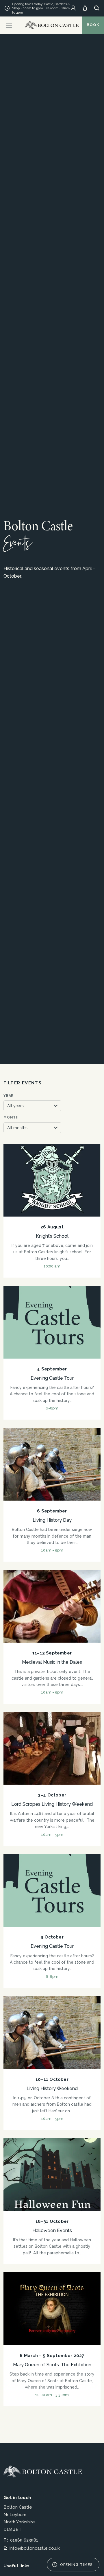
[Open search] (97, 8)
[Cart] (85, 8)
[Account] (73, 8)
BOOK (93, 25)
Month (11, 1117)
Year (9, 1096)
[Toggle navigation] (9, 25)
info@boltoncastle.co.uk (35, 2548)
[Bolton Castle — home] (43, 2472)
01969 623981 (24, 2540)
